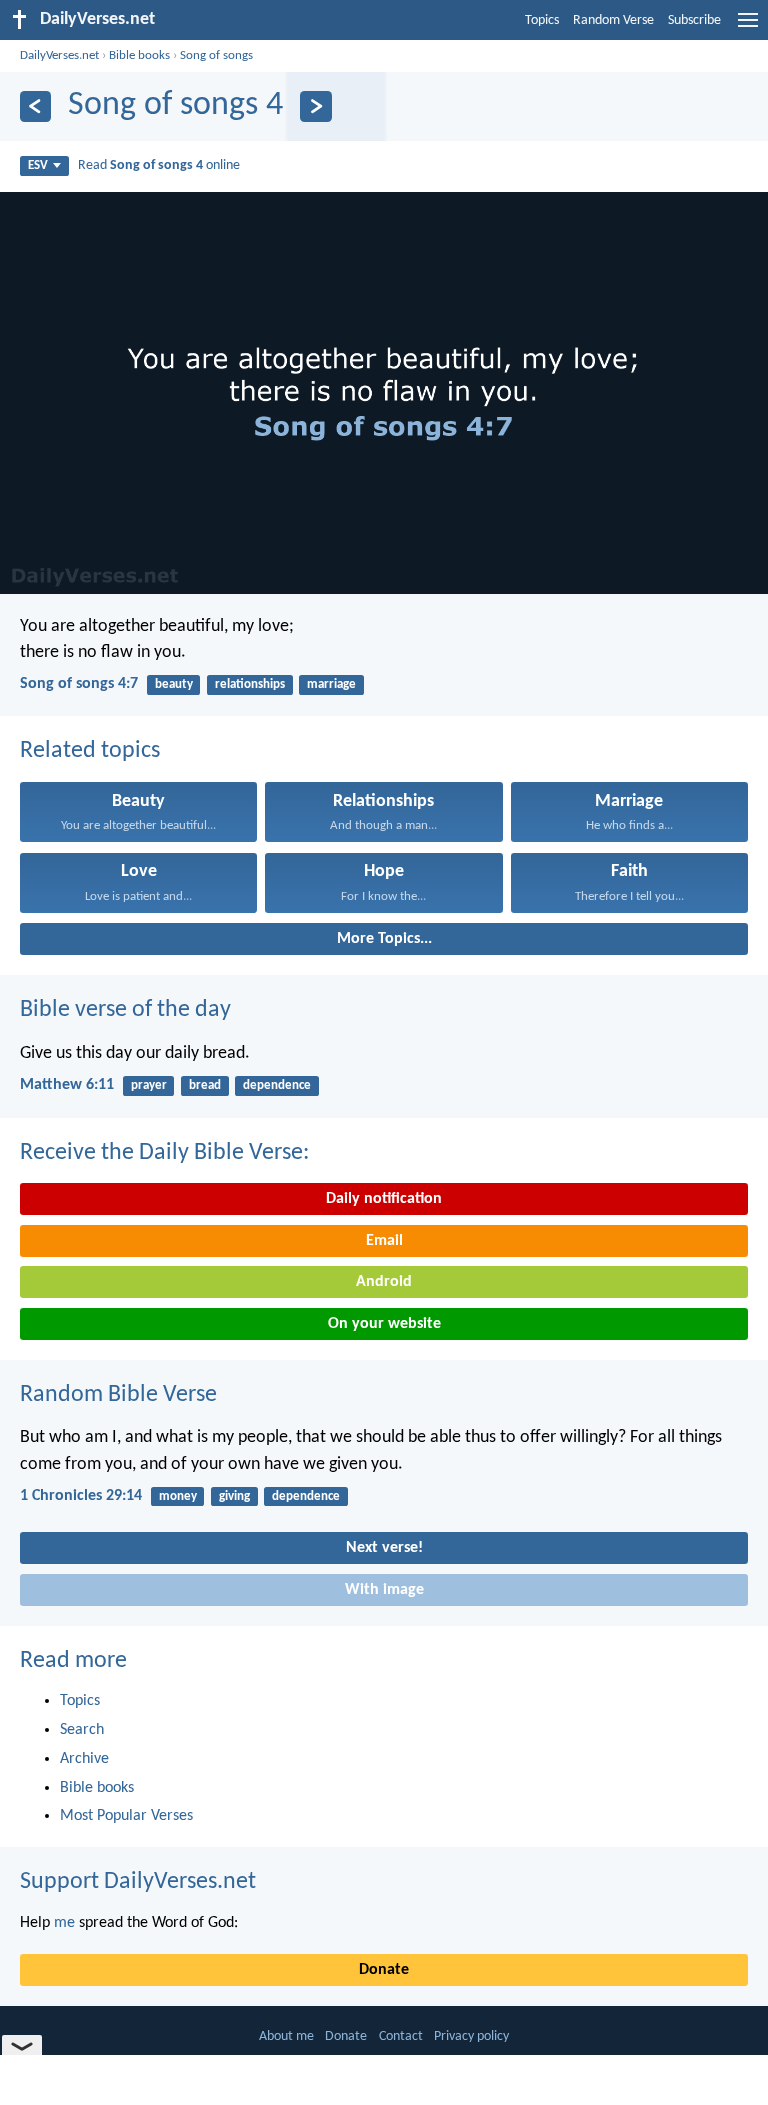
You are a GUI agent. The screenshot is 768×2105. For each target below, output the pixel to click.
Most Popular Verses (126, 1816)
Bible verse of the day (125, 1010)
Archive (84, 1759)
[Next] (315, 106)
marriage (331, 684)
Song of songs (216, 55)
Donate (384, 1970)
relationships (250, 684)
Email (384, 1241)
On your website (384, 1324)
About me (286, 2036)
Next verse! (384, 1548)
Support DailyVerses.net (138, 1882)
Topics (542, 20)
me (64, 1923)
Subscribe (694, 20)
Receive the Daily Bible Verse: (164, 1153)
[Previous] (35, 106)
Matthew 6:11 (67, 1085)
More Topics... (384, 939)
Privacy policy (471, 2036)
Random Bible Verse (118, 1395)
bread (205, 1085)
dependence (277, 1085)
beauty (174, 684)
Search (82, 1730)
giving (234, 1496)
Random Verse (613, 20)
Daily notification (384, 1199)
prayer (149, 1085)
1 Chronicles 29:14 (81, 1496)
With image (384, 1590)
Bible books (139, 55)
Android (384, 1282)
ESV (38, 165)
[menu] (748, 28)
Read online (159, 165)
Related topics (90, 751)
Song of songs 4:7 (79, 684)
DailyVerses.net (59, 55)
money (178, 1496)
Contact (401, 2036)
